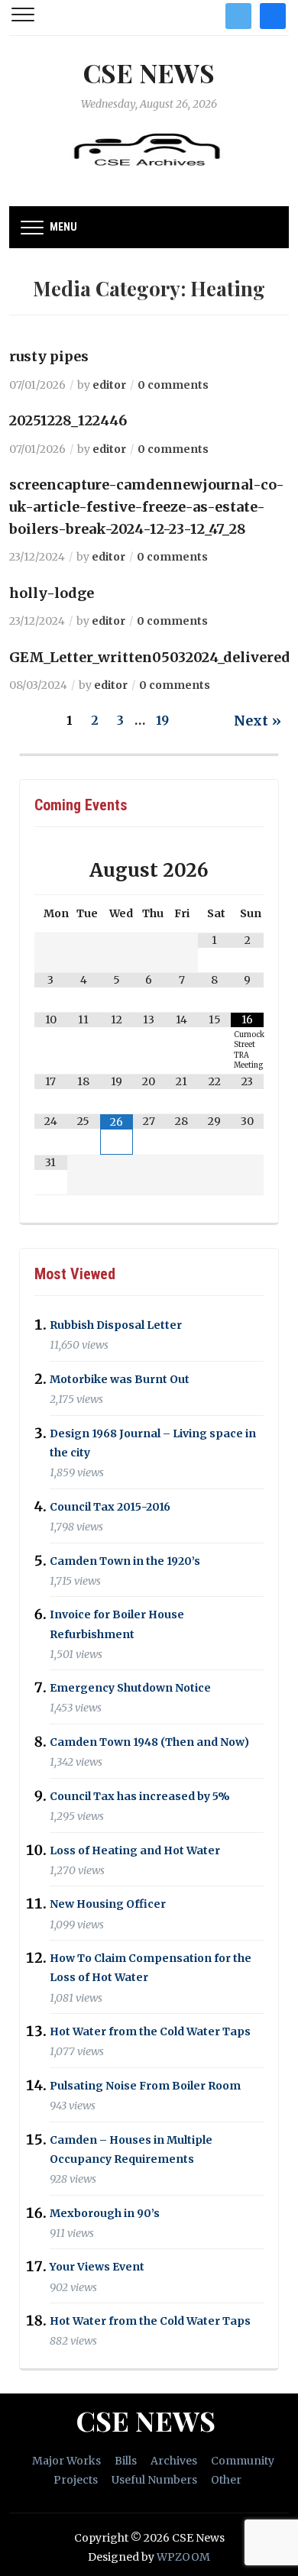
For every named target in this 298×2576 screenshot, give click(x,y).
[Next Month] (247, 870)
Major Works (66, 2461)
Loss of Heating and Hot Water (135, 1850)
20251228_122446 (68, 420)
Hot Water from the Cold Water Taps (150, 2031)
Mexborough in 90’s (105, 2213)
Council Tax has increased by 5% (140, 1796)
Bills (126, 2461)
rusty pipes (49, 356)
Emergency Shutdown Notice (130, 1688)
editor (109, 385)
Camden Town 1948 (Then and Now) (149, 1742)
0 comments (173, 385)
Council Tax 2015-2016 (110, 1507)
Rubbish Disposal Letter (116, 1325)
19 (162, 720)
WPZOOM (183, 2557)
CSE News (149, 73)
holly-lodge (52, 593)
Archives (174, 2461)
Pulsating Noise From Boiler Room (145, 2086)
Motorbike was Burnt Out (120, 1379)
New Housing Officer (108, 1905)
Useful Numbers (154, 2480)
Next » (258, 721)
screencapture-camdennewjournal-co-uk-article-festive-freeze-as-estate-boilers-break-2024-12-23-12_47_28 (147, 507)
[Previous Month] (51, 870)
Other (226, 2480)
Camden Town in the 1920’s (125, 1561)
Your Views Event (97, 2267)
